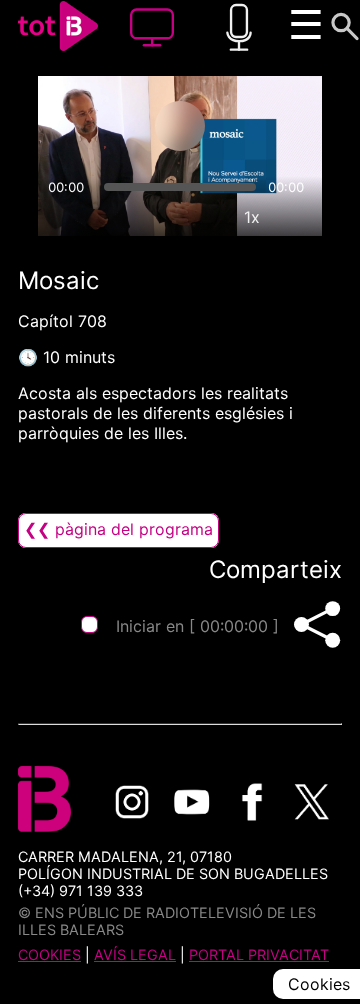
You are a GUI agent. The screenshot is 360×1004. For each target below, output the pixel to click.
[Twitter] (312, 802)
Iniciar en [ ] (197, 626)
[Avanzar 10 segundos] (259, 126)
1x (252, 217)
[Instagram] (132, 802)
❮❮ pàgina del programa (118, 529)
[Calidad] (206, 217)
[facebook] (252, 802)
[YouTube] (192, 802)
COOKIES (49, 954)
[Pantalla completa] (298, 217)
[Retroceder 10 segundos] (101, 126)
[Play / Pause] (180, 126)
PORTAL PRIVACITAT (259, 954)
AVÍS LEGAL (135, 954)
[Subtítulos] (160, 217)
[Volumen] (62, 217)
